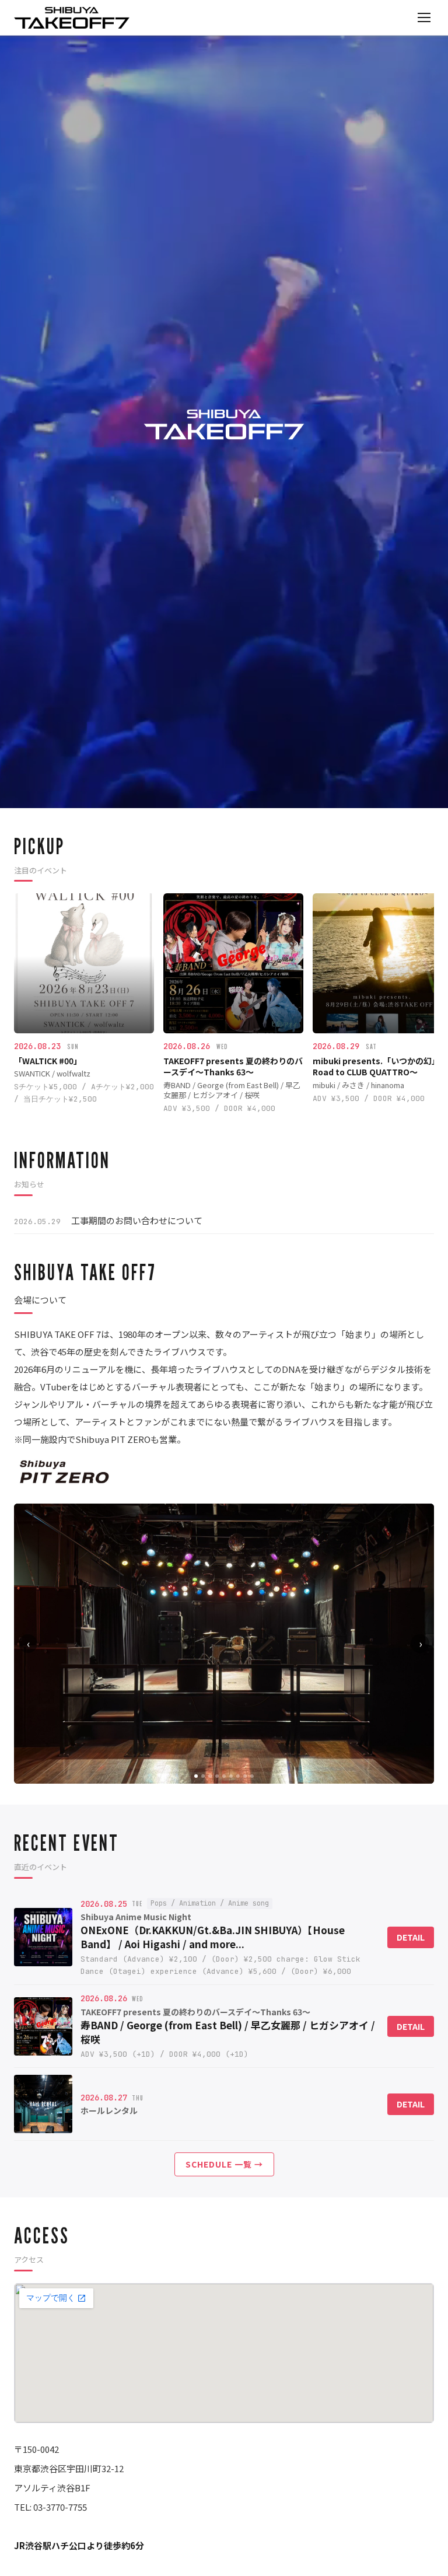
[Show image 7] (238, 1776)
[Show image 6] (231, 1776)
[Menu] (424, 18)
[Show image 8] (245, 1776)
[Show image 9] (252, 1776)
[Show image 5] (224, 1776)
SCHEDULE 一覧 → (224, 2164)
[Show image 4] (217, 1776)
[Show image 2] (203, 1776)
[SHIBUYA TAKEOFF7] (72, 18)
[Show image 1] (196, 1776)
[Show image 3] (210, 1776)
